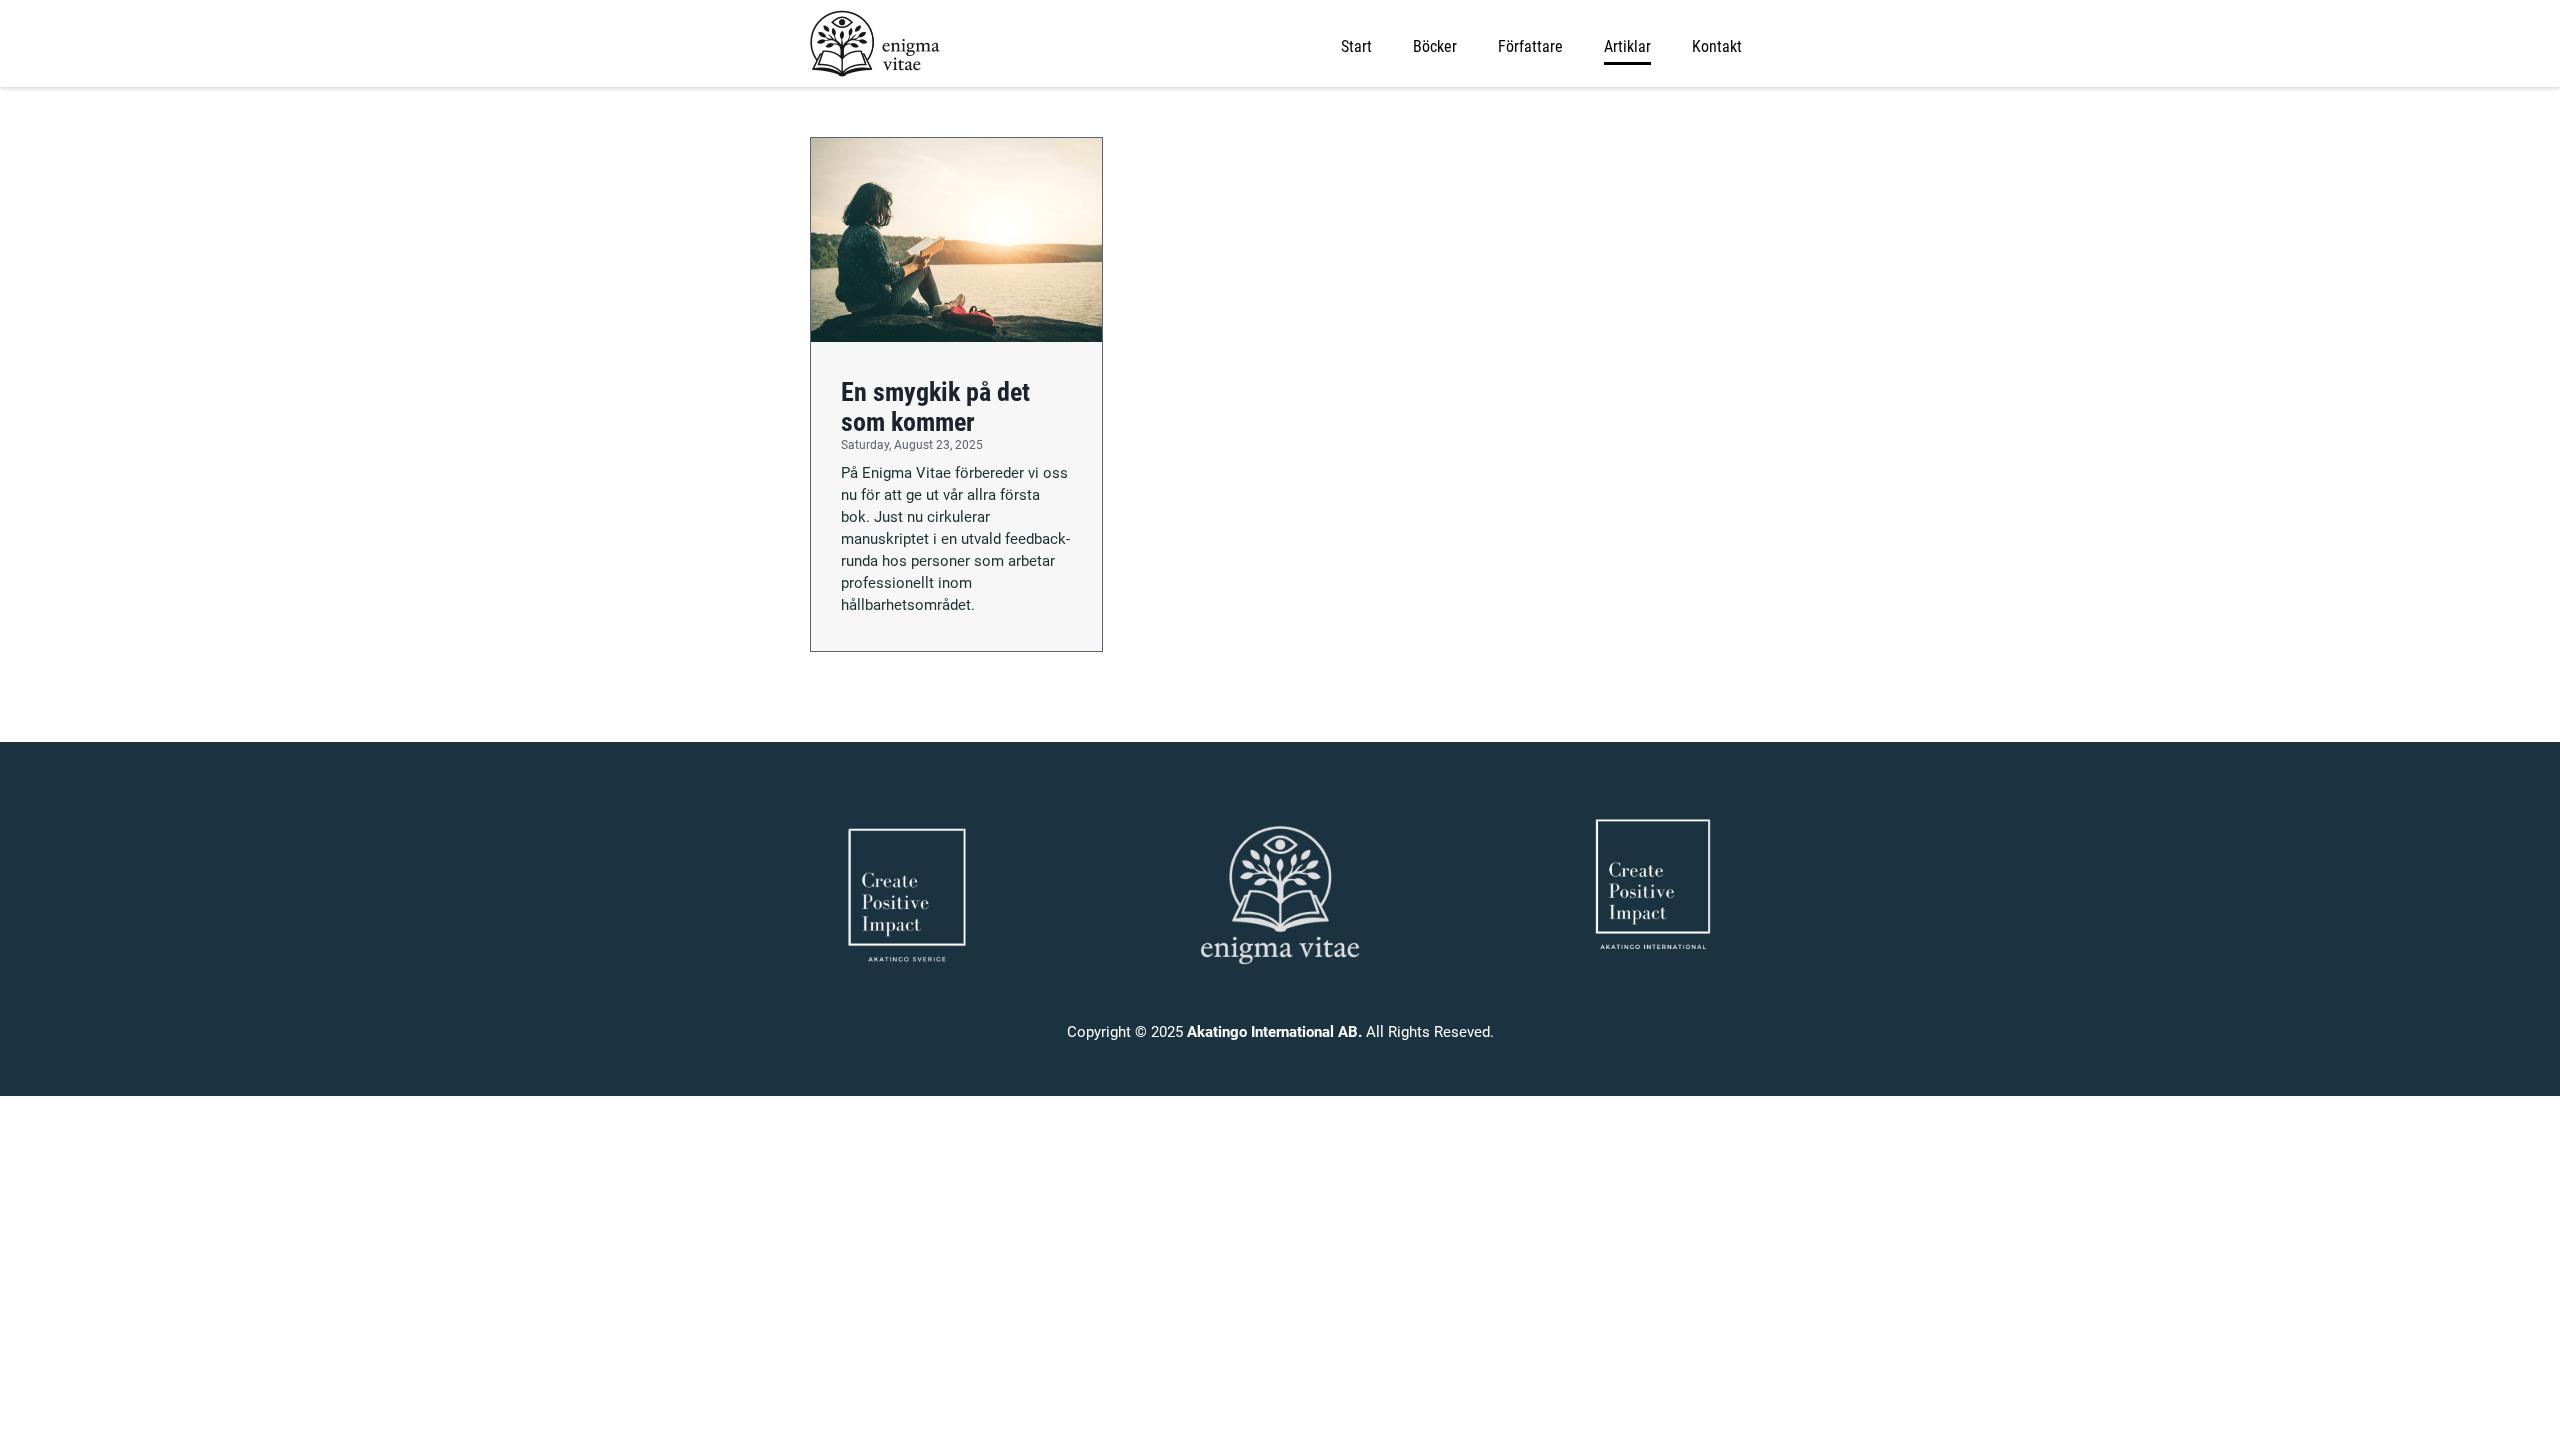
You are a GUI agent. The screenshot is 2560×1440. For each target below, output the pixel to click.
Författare (1530, 46)
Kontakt (1717, 46)
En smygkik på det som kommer (935, 407)
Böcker (1435, 46)
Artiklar (1627, 46)
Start (1356, 46)
